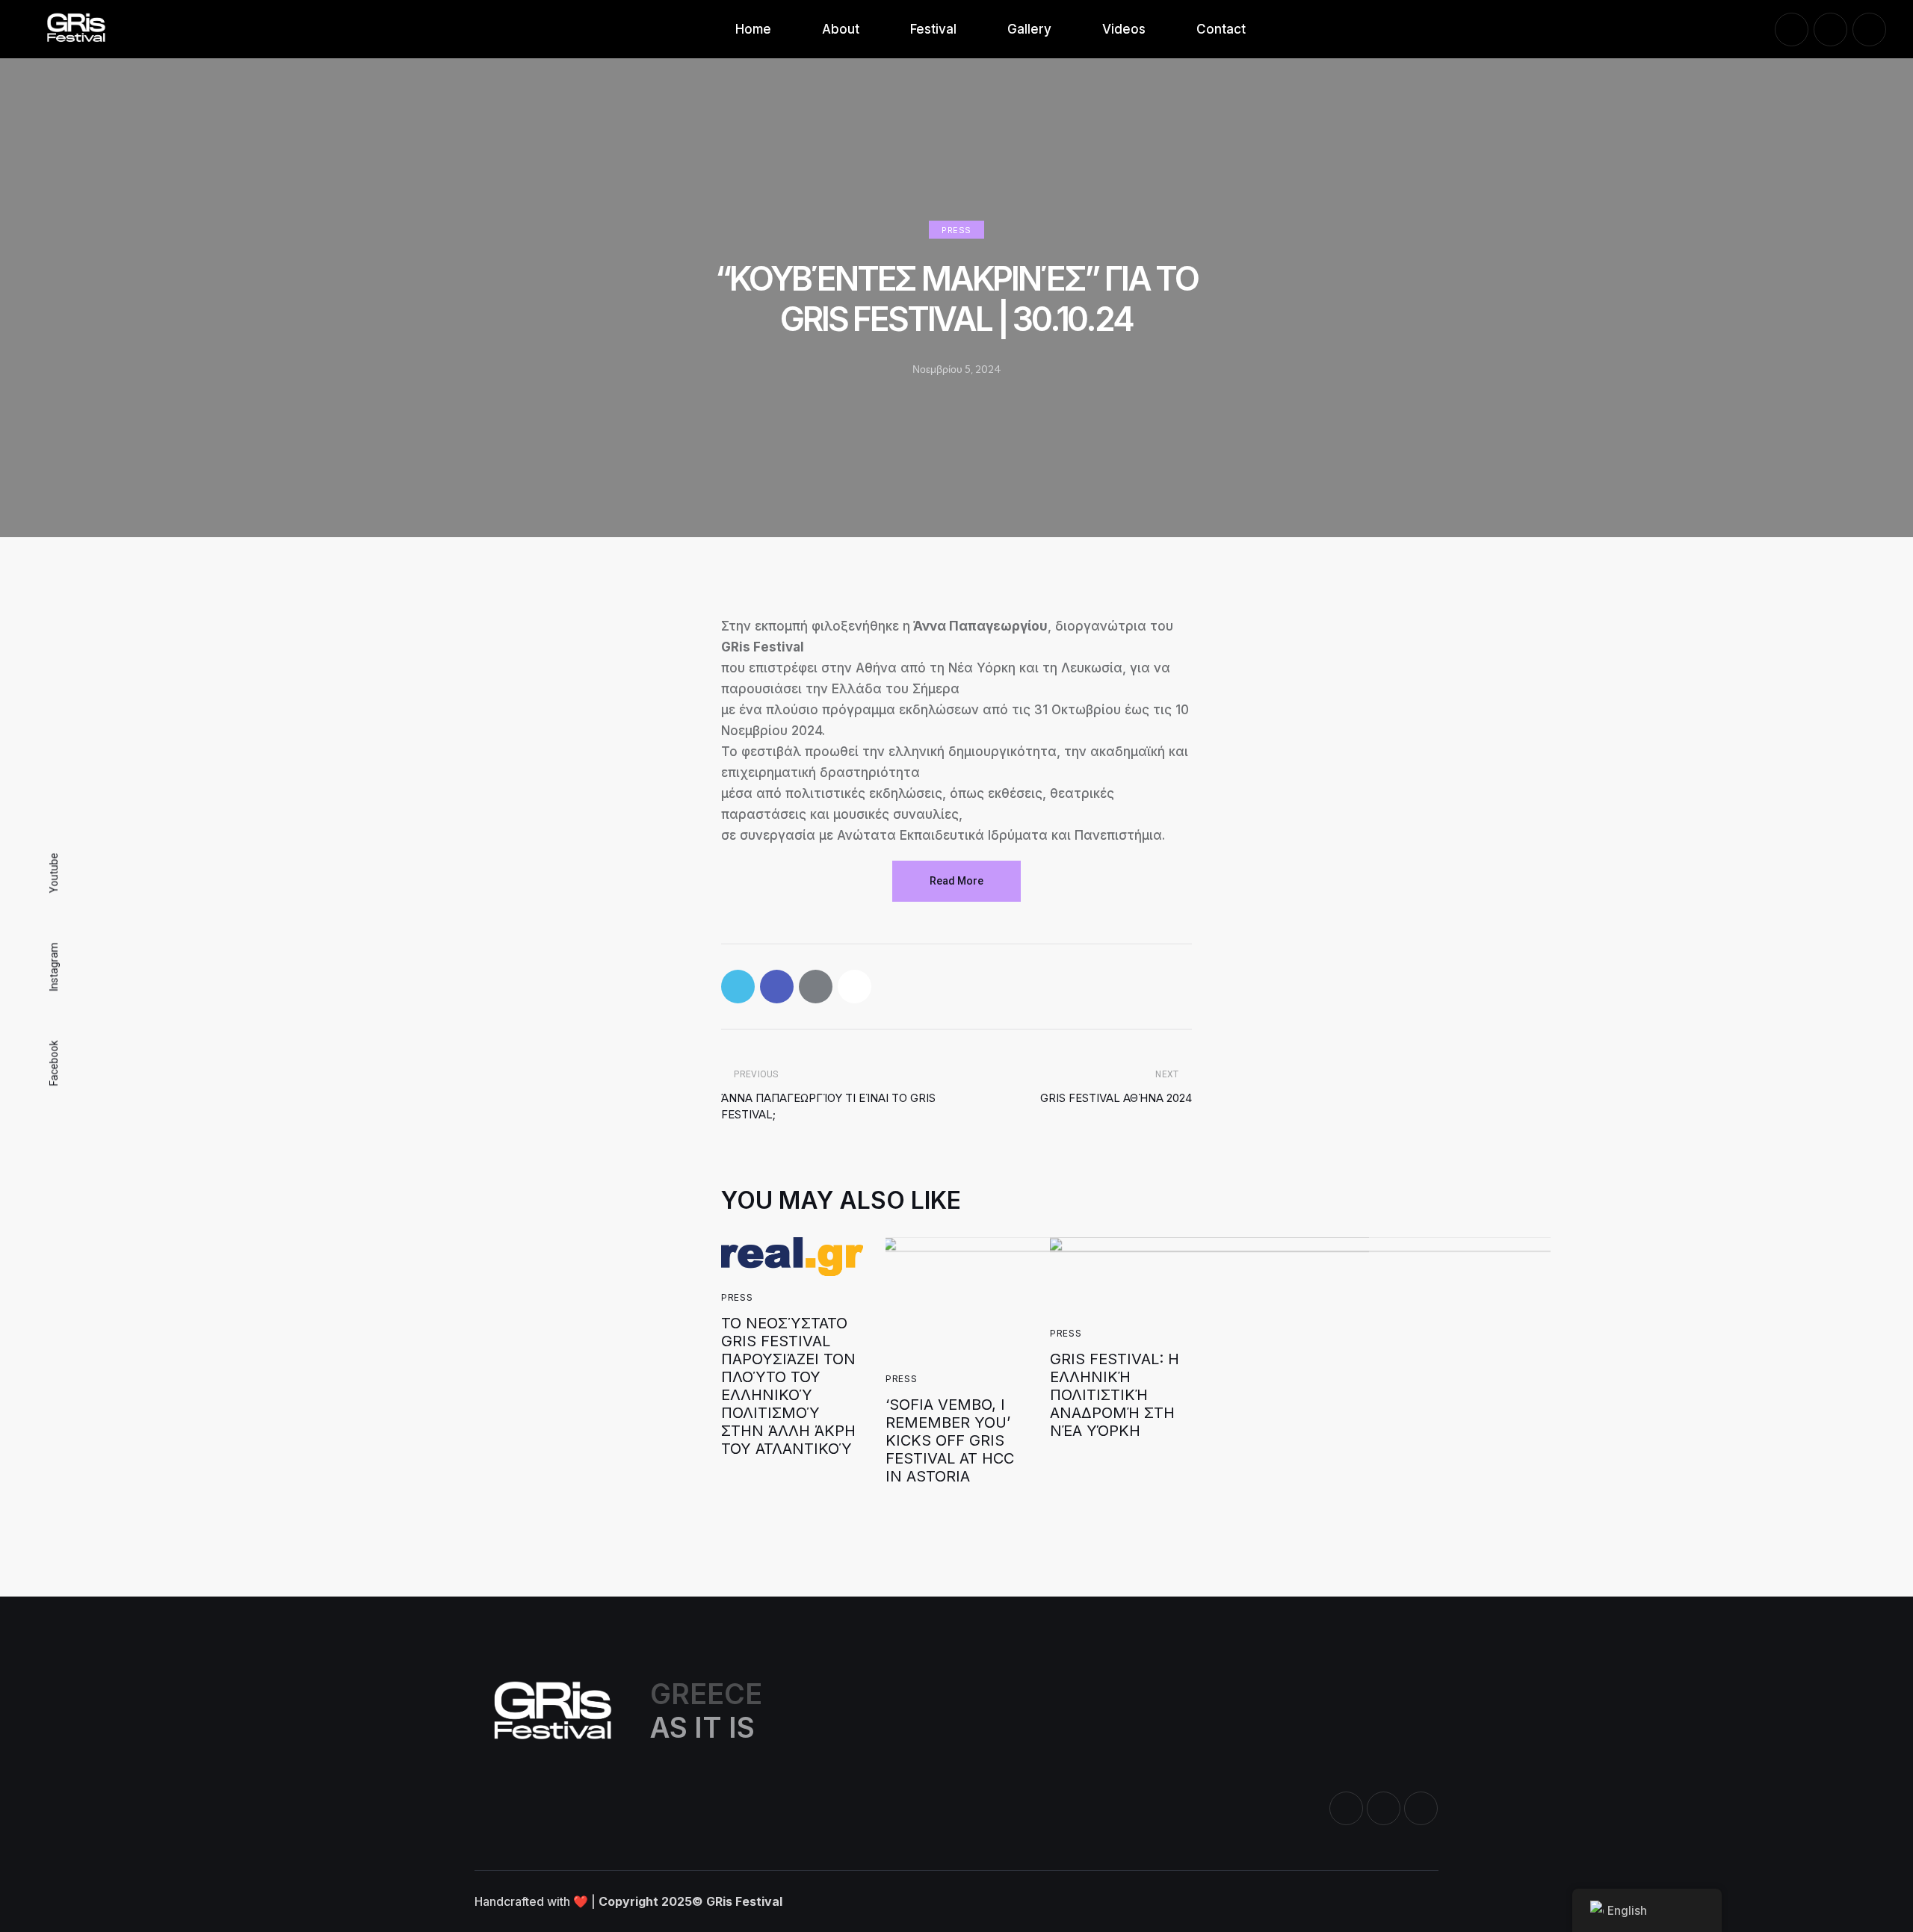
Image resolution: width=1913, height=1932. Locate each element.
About (841, 29)
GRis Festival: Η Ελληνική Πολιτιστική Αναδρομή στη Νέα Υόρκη (1115, 1395)
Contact (1221, 29)
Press (956, 230)
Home (753, 29)
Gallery (1029, 29)
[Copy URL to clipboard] (854, 987)
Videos (1124, 29)
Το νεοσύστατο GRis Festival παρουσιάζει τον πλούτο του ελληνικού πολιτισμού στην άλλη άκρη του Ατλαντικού (788, 1386)
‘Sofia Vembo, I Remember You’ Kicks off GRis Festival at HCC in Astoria (950, 1440)
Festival (933, 29)
